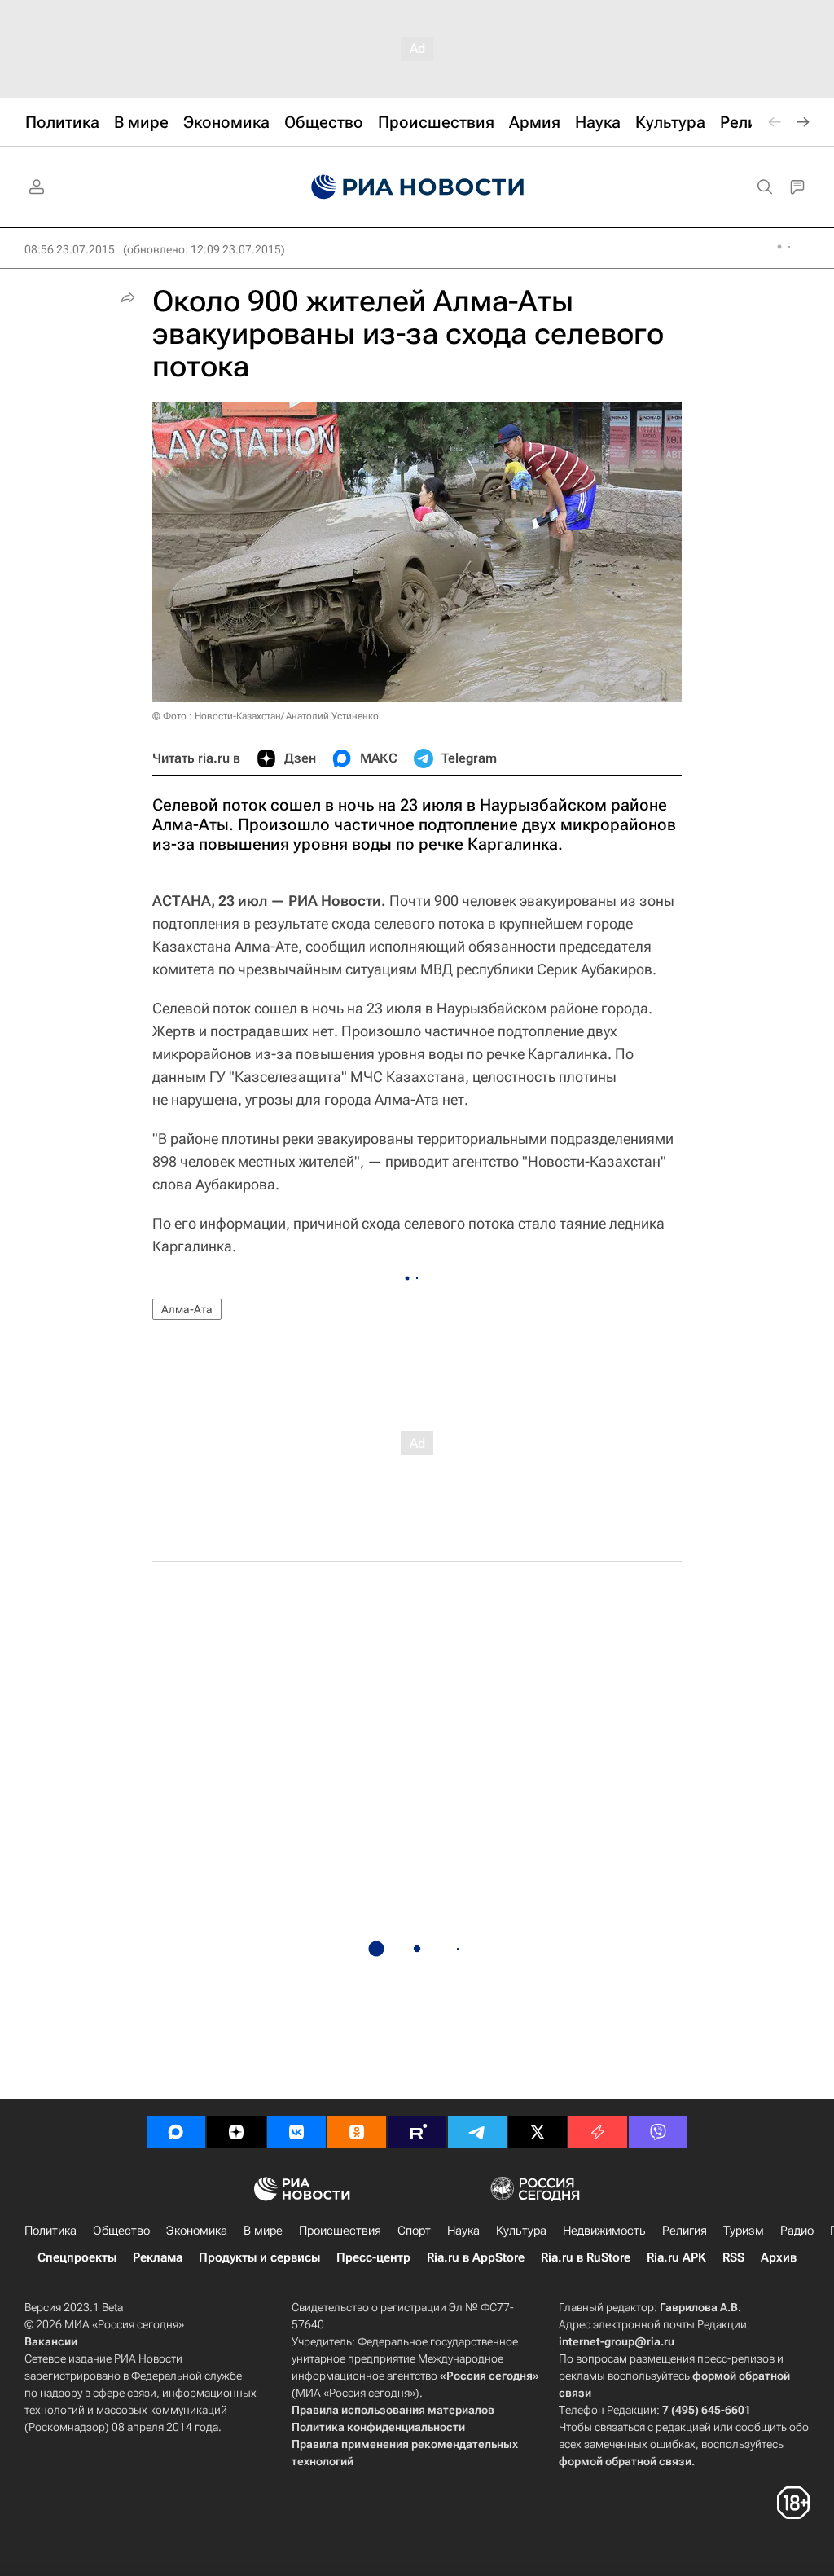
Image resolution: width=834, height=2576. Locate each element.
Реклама (158, 2257)
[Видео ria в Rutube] (417, 2132)
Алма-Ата (187, 1309)
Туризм (744, 2231)
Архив (779, 2257)
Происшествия (340, 2231)
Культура (521, 2231)
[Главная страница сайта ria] (417, 187)
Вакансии (51, 2341)
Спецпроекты (77, 2257)
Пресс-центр (373, 2257)
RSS (733, 2257)
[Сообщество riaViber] (658, 2132)
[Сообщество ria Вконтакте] (296, 2132)
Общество (121, 2231)
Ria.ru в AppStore (476, 2257)
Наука (463, 2231)
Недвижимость (604, 2231)
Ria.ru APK (676, 2257)
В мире (263, 2231)
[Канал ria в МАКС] (176, 2132)
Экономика (197, 2231)
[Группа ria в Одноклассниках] (357, 2132)
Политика (50, 2231)
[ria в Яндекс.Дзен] (236, 2132)
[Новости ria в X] (538, 2132)
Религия (685, 2231)
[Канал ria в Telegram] (477, 2132)
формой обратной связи (625, 2461)
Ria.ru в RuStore (586, 2257)
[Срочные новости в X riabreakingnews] (598, 2132)
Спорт (414, 2231)
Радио (797, 2231)
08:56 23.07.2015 (70, 249)
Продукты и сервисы (259, 2257)
